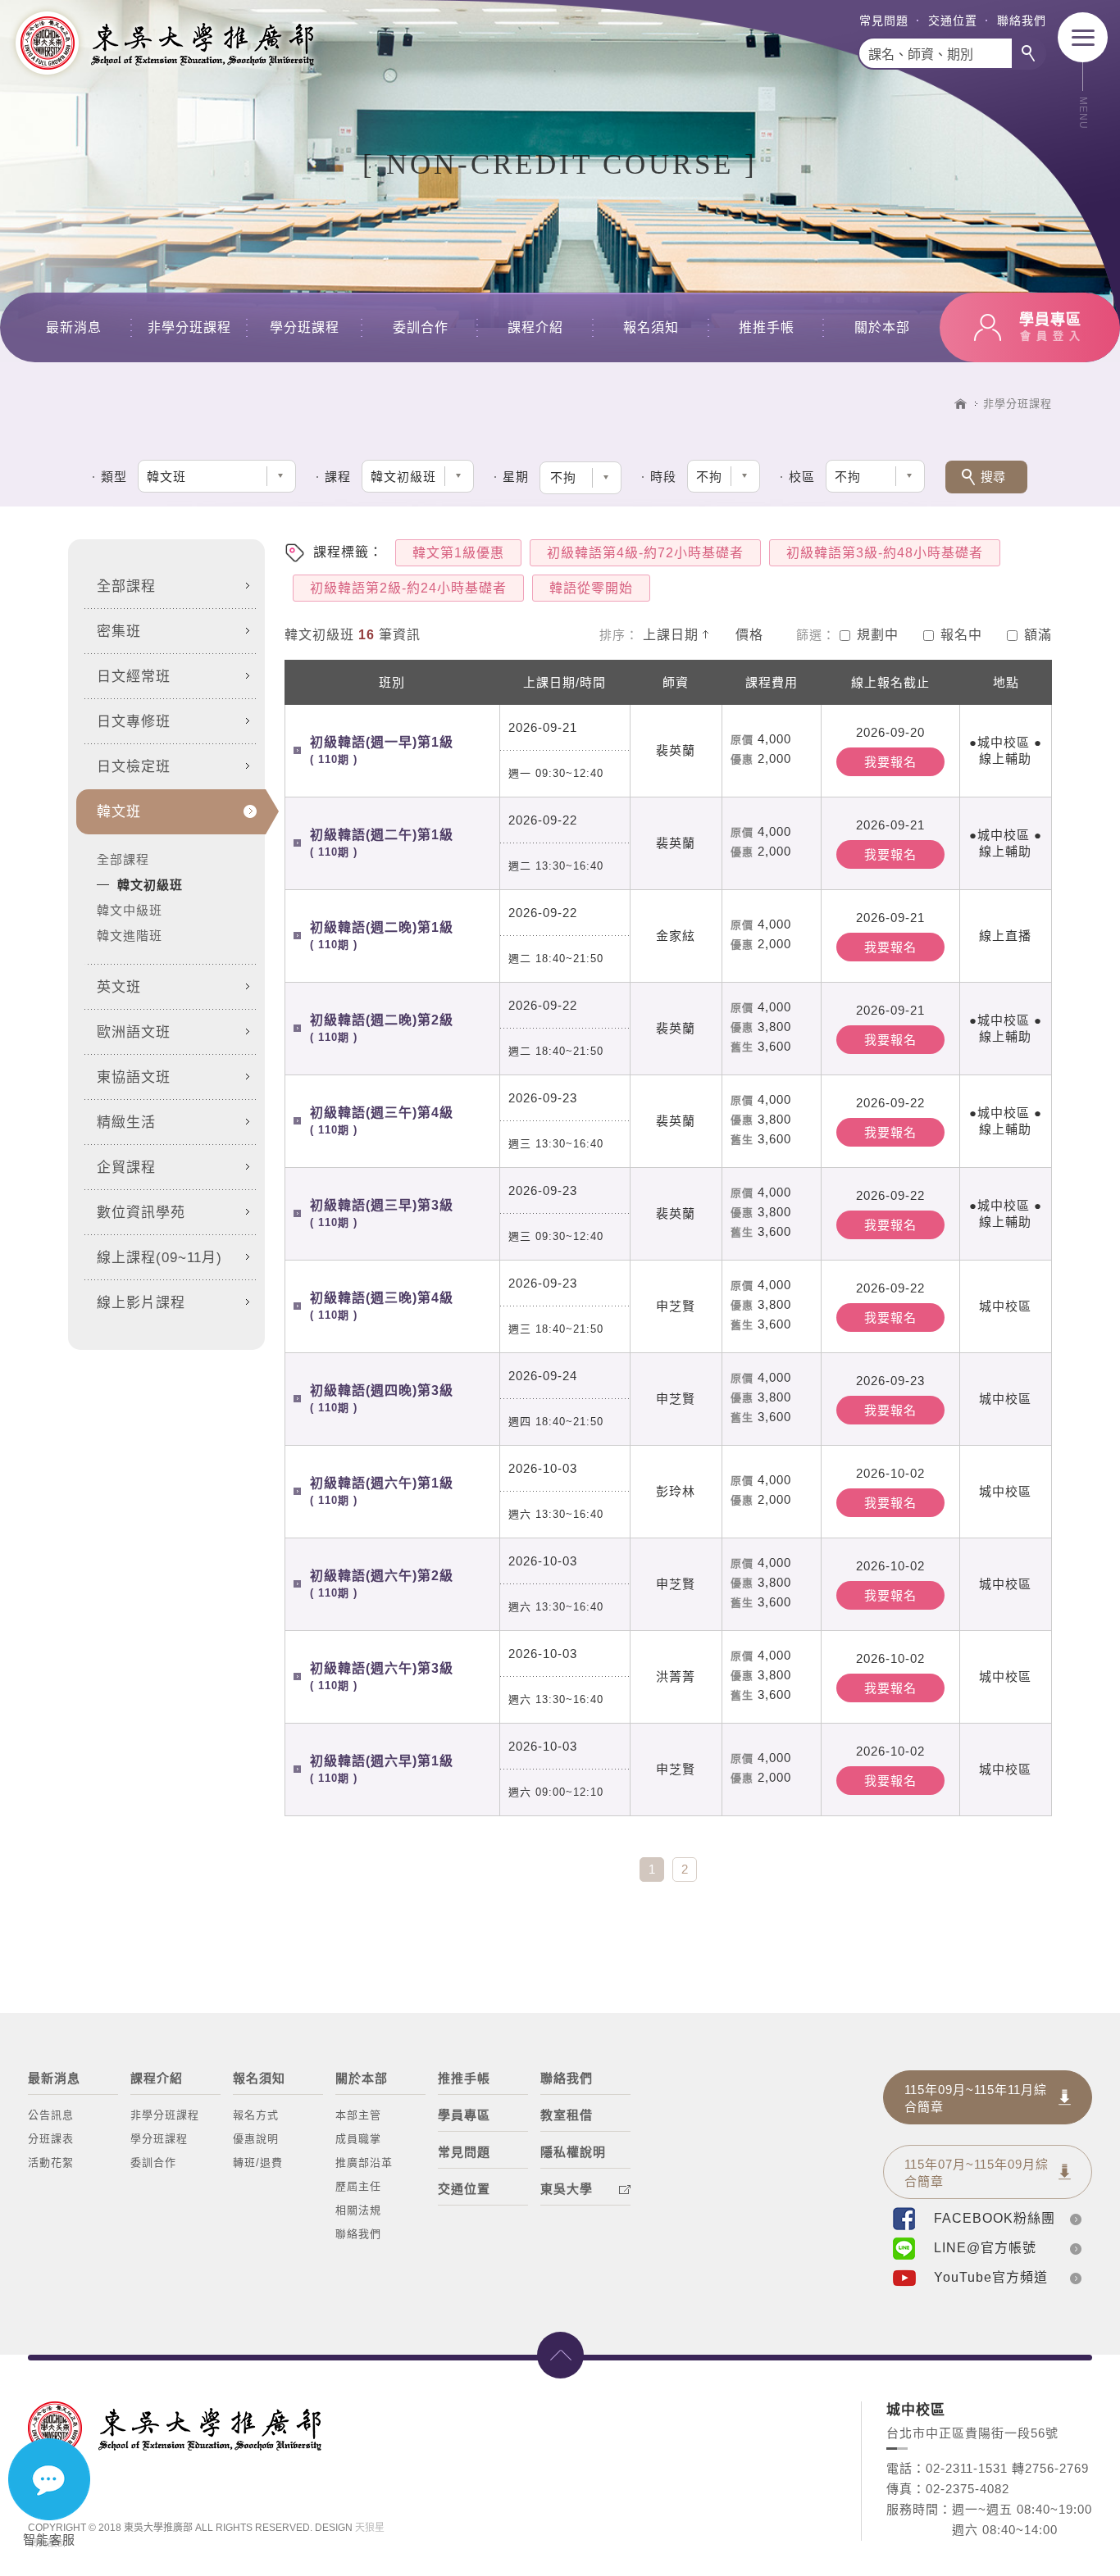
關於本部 (882, 327)
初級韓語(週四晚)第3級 (382, 1399)
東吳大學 (567, 2189)
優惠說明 (256, 2139)
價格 (749, 635)
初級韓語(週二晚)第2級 (382, 1028)
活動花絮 (51, 2163)
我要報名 (890, 762)
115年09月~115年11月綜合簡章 (976, 2098)
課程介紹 (535, 327)
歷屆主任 (358, 2186)
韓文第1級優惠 (458, 553)
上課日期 (671, 635)
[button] (580, 478)
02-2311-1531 (967, 2468)
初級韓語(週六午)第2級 (382, 1584)
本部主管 (358, 2115)
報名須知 (651, 327)
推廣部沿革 (364, 2163)
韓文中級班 (130, 910)
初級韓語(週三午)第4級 (382, 1121)
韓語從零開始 (591, 588)
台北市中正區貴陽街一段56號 (972, 2433)
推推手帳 (767, 327)
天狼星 (370, 2528)
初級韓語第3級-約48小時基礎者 (885, 553)
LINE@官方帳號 (985, 2248)
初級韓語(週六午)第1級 (382, 1491)
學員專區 (464, 2115)
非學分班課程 (189, 327)
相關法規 (358, 2210)
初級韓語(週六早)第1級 (382, 1769)
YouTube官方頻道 (991, 2277)
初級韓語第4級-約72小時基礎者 (645, 553)
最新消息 (74, 327)
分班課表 (51, 2139)
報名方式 (256, 2115)
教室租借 (567, 2115)
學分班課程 (305, 327)
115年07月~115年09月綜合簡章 (977, 2173)
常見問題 (884, 20)
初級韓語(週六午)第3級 (382, 1676)
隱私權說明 (573, 2152)
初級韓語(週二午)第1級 (382, 843)
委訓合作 (421, 327)
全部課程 (123, 859)
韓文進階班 (130, 936)
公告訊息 (51, 2115)
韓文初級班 (150, 885)
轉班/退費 (258, 2163)
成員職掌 (358, 2139)
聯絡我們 (1022, 20)
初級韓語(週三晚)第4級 (382, 1306)
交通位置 (953, 20)
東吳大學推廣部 (164, 43)
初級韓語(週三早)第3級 (382, 1213)
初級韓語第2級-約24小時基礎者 (408, 588)
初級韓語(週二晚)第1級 (382, 936)
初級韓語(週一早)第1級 (382, 750)
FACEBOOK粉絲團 (995, 2218)
